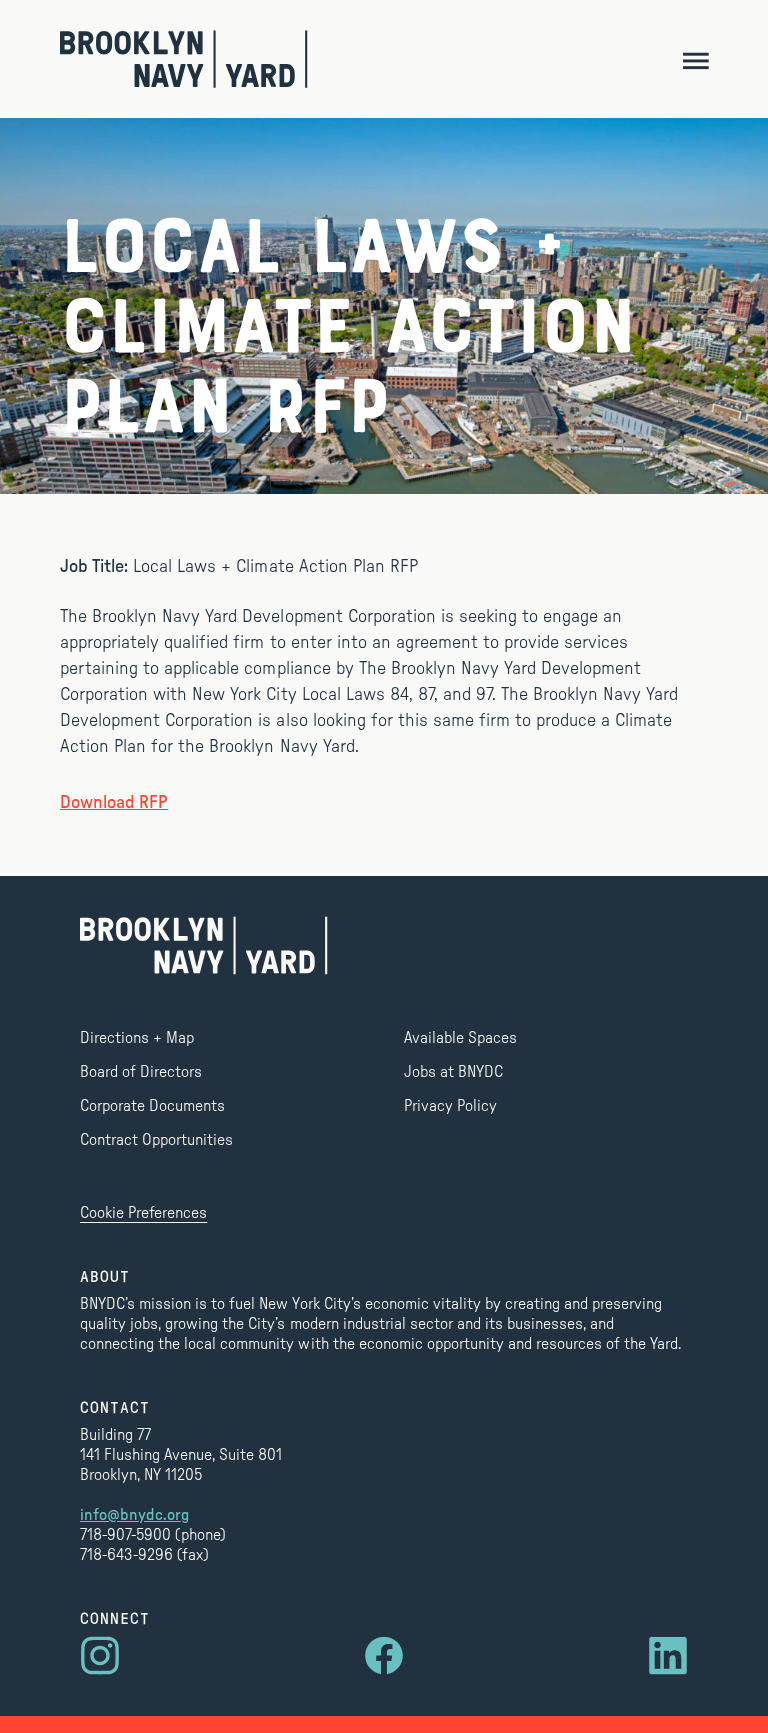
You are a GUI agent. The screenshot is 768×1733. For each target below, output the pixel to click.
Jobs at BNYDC (453, 1072)
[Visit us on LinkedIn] (668, 1656)
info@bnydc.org (134, 1515)
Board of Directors (141, 1072)
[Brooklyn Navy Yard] (184, 59)
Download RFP (114, 803)
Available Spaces (460, 1038)
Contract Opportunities (156, 1140)
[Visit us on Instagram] (100, 1656)
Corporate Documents (152, 1106)
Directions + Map (137, 1038)
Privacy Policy (450, 1106)
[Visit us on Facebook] (384, 1656)
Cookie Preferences (143, 1213)
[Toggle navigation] (695, 59)
